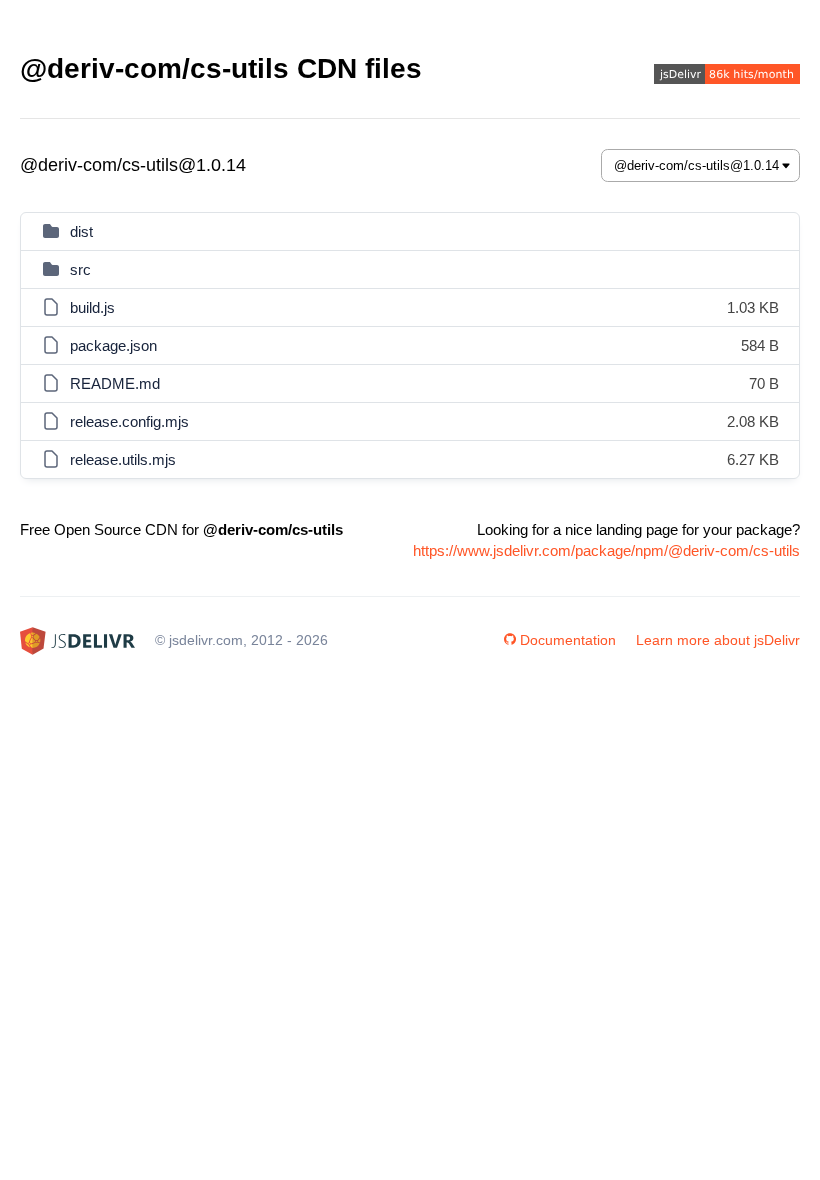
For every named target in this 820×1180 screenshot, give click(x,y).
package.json (113, 345)
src (80, 269)
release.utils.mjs (123, 459)
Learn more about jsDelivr (718, 640)
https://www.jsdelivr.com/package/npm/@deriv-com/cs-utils (606, 550)
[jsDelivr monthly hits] (727, 76)
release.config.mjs (129, 421)
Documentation (568, 640)
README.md (115, 383)
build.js (92, 307)
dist (81, 231)
